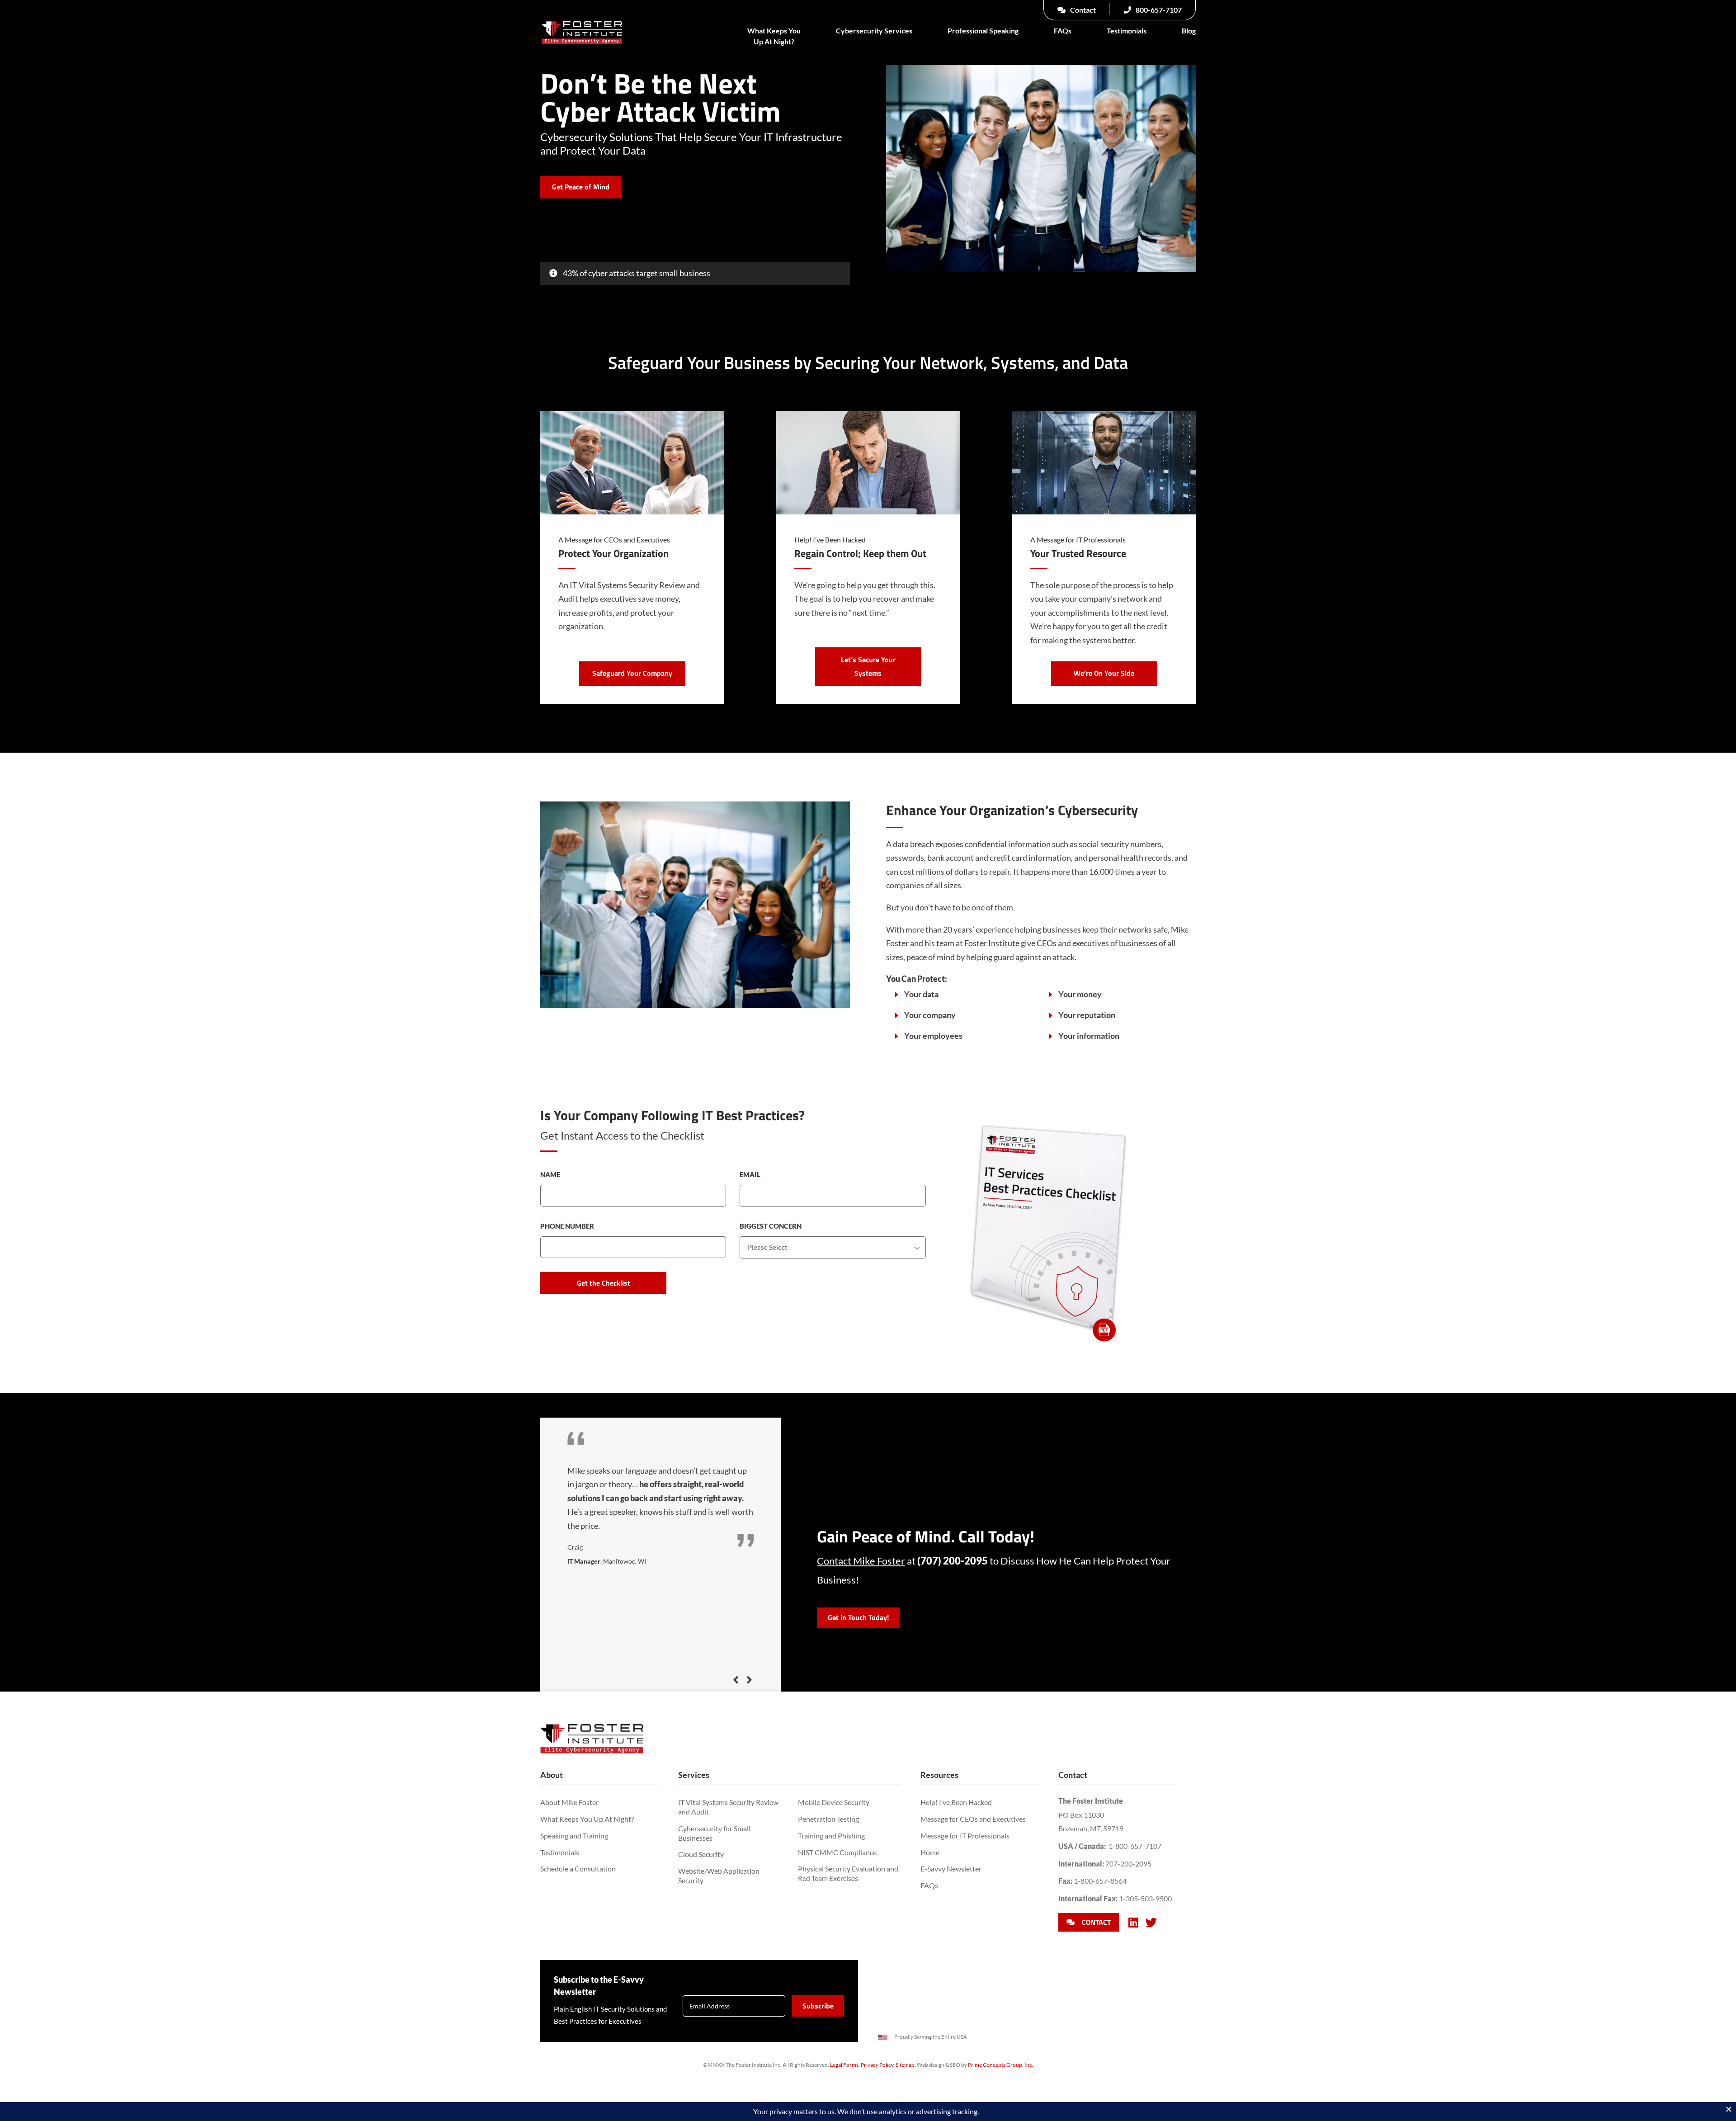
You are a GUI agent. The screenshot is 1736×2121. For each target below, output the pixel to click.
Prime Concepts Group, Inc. (1001, 2065)
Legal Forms (844, 2065)
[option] (661, 1500)
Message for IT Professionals (965, 1836)
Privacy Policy (877, 2065)
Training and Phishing (831, 1836)
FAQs (1063, 31)
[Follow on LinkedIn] (1133, 1923)
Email (750, 1174)
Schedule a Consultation (578, 1869)
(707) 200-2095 (953, 1561)
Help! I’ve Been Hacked (956, 1802)
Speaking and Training (574, 1836)
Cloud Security (701, 1854)
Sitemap (905, 2065)
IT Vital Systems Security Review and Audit (728, 1807)
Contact (1082, 10)
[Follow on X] (1151, 1923)
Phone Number (567, 1226)
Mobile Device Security (834, 1802)
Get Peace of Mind (581, 187)
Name (550, 1174)
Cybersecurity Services (874, 31)
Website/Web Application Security (719, 1876)
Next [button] (749, 1680)
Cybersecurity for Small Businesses (714, 1833)
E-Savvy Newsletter (951, 1869)
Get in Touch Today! (858, 1617)
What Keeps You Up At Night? (774, 36)
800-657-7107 (1158, 10)
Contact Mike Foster (861, 1561)
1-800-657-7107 (1135, 1846)
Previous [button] (736, 1680)
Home (930, 1852)
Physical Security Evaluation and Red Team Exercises (848, 1873)
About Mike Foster (569, 1802)
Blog (1189, 31)
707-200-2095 (1128, 1864)
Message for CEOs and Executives (973, 1819)
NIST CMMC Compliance (837, 1852)
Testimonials (1127, 31)
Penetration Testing (828, 1819)
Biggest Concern (771, 1226)
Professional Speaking (983, 31)
